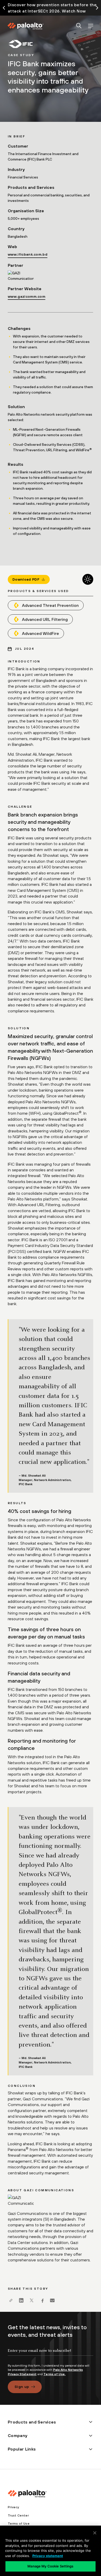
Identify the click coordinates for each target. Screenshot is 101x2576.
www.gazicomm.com (27, 296)
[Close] (95, 2533)
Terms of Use (19, 2524)
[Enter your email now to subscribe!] (51, 2355)
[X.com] (32, 2300)
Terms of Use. (55, 2374)
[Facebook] (42, 2300)
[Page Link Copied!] (11, 2300)
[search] (79, 26)
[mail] (52, 2300)
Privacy (13, 2507)
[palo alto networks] (25, 26)
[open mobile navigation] (91, 26)
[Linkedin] (21, 2300)
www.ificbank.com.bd (28, 254)
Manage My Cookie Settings (50, 2566)
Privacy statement (48, 2556)
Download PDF (26, 579)
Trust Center (18, 2515)
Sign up (22, 2387)
